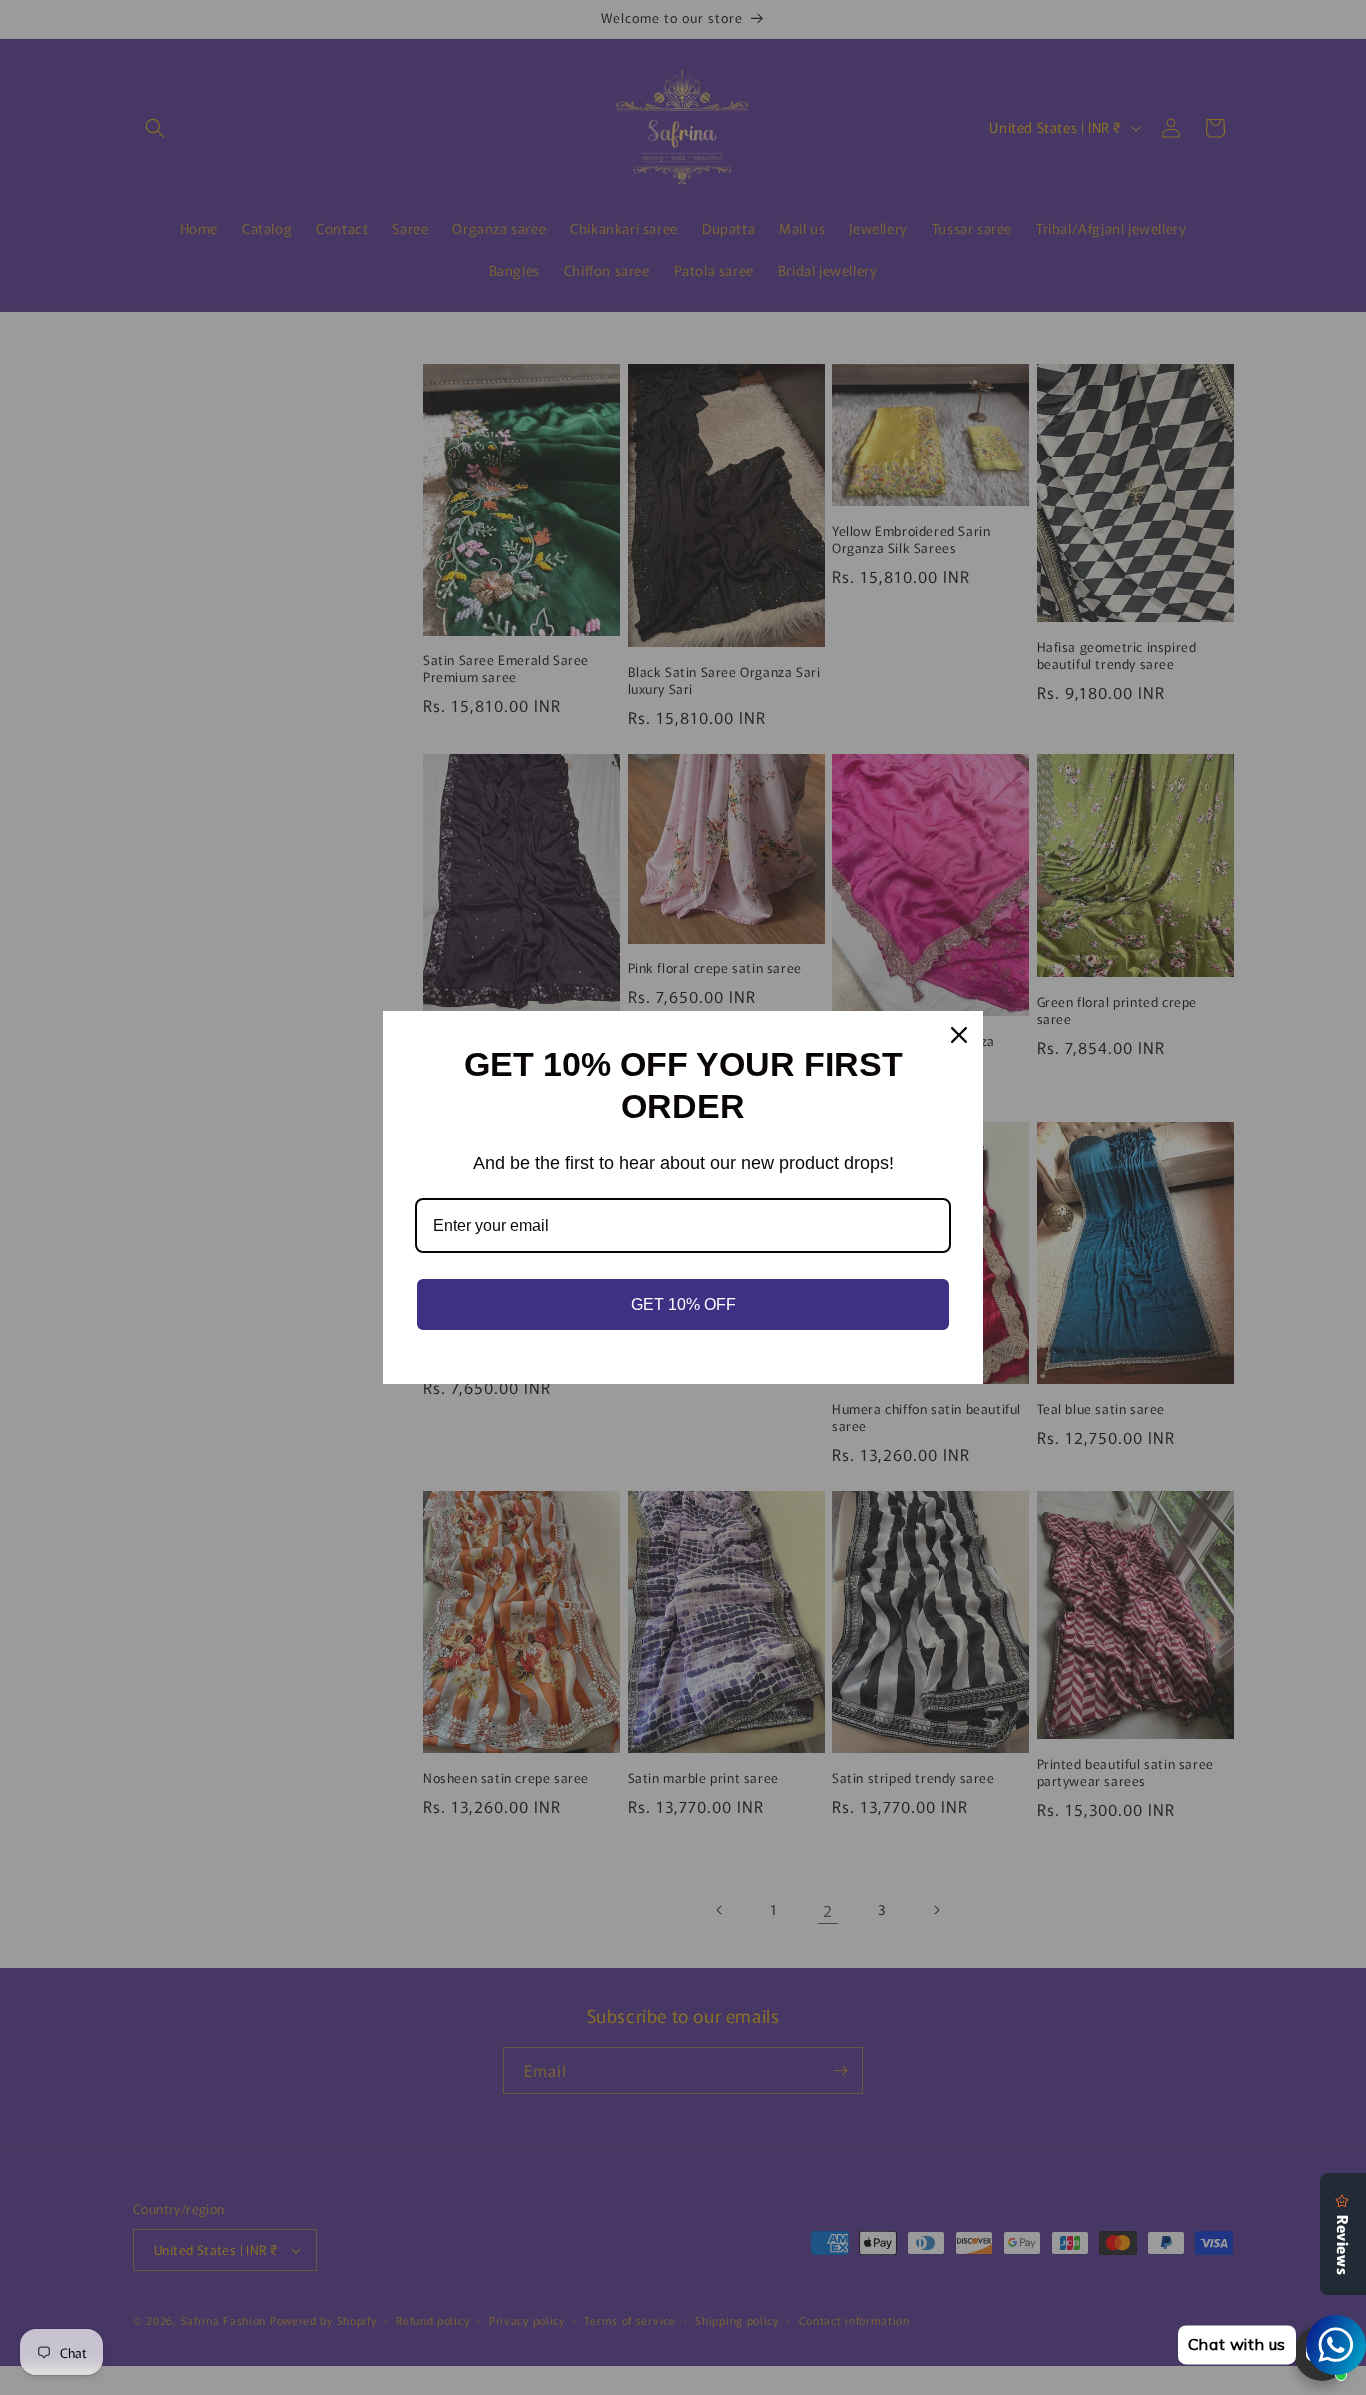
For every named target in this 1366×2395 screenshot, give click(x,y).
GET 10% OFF (683, 1304)
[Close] (959, 1035)
